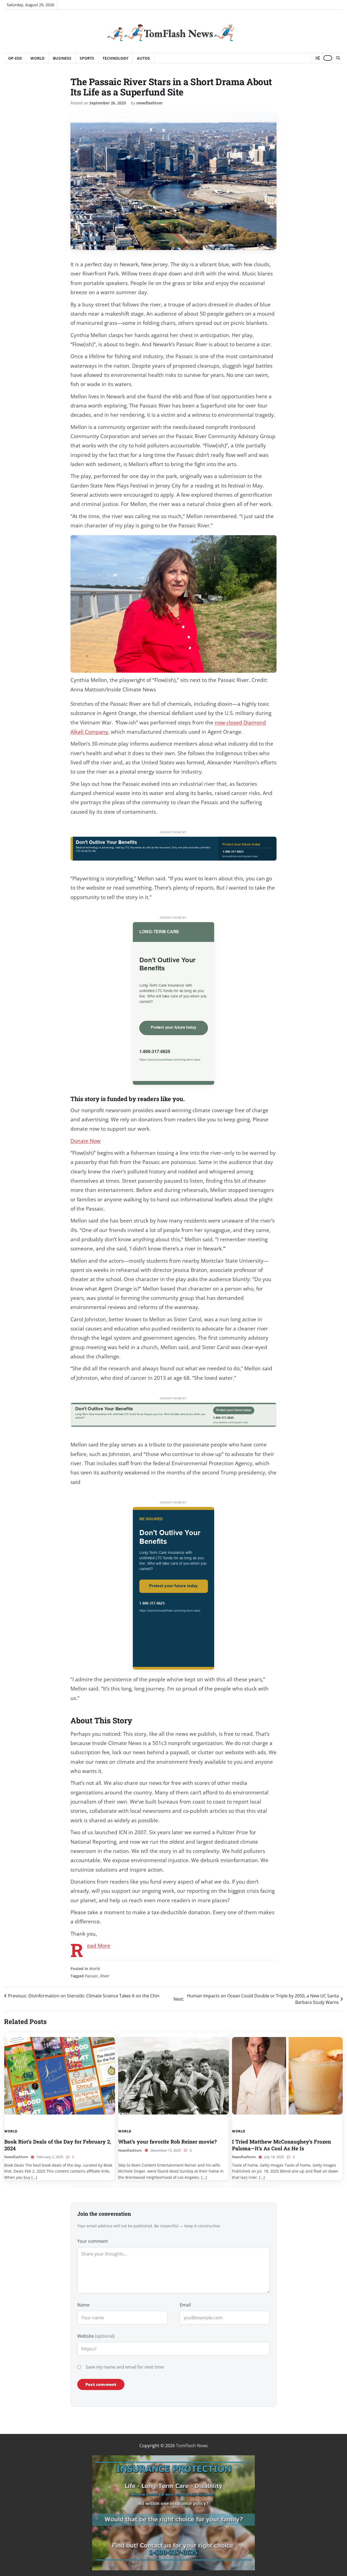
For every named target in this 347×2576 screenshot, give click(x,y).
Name (83, 2305)
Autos (143, 58)
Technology (115, 58)
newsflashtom (149, 103)
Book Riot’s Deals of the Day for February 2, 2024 (58, 2145)
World (37, 58)
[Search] (338, 58)
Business (62, 58)
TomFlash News (192, 2446)
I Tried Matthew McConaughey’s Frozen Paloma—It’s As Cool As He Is (282, 2145)
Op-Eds (15, 58)
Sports (87, 58)
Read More (99, 1946)
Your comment (93, 2241)
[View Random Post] (317, 58)
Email (185, 2305)
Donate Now (86, 1141)
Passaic (91, 1976)
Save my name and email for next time (125, 2367)
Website (96, 2336)
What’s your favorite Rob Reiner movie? (167, 2142)
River (105, 1976)
